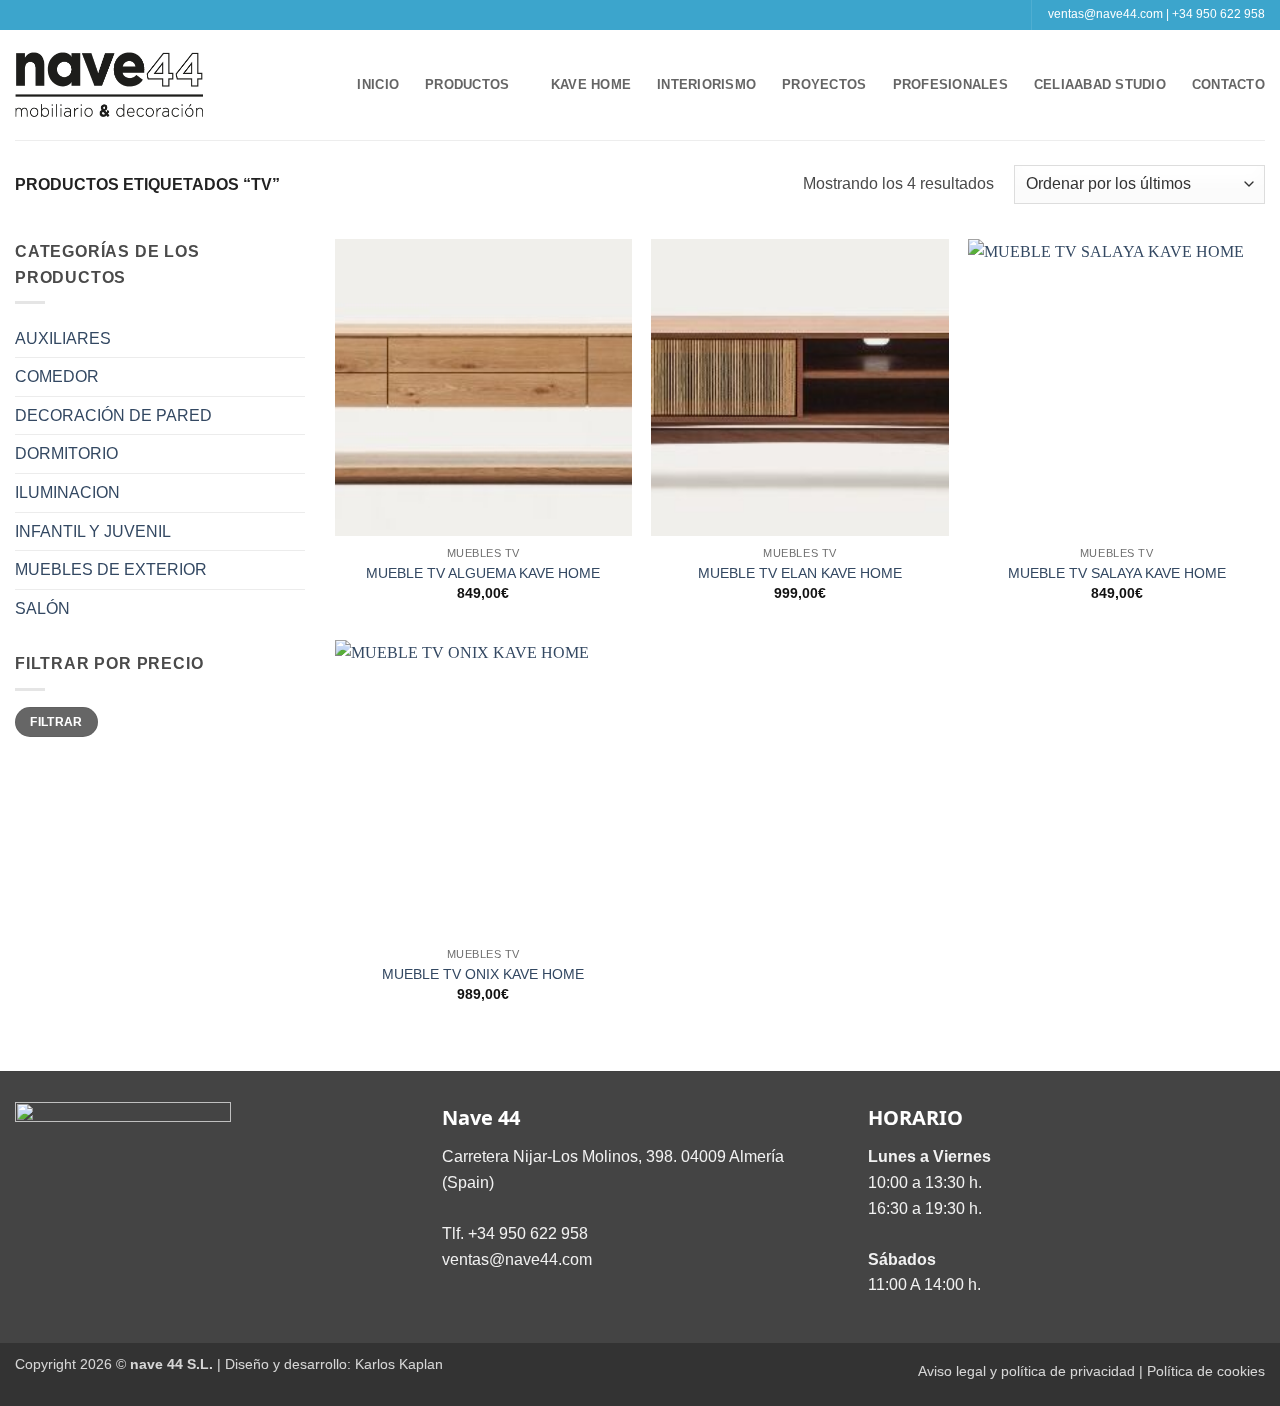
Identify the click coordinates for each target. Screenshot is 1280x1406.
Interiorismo (706, 84)
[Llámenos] (669, 15)
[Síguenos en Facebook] (611, 15)
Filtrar (56, 722)
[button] (323, 84)
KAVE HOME (591, 84)
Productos (467, 84)
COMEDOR (57, 376)
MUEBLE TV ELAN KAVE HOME (800, 573)
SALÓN (42, 608)
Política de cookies (1206, 1371)
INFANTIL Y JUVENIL (93, 531)
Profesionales (950, 84)
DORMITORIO (66, 453)
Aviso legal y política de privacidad (1026, 1371)
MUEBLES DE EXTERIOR (111, 569)
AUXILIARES (63, 338)
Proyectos (824, 84)
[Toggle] (293, 338)
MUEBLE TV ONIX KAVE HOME (483, 974)
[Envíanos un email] (650, 15)
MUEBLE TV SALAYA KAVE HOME (1117, 573)
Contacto (1228, 84)
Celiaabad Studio (1100, 84)
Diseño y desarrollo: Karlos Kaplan (334, 1364)
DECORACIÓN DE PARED (113, 415)
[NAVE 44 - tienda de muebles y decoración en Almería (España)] (110, 85)
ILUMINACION (67, 492)
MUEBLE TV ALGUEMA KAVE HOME (483, 573)
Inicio (378, 84)
